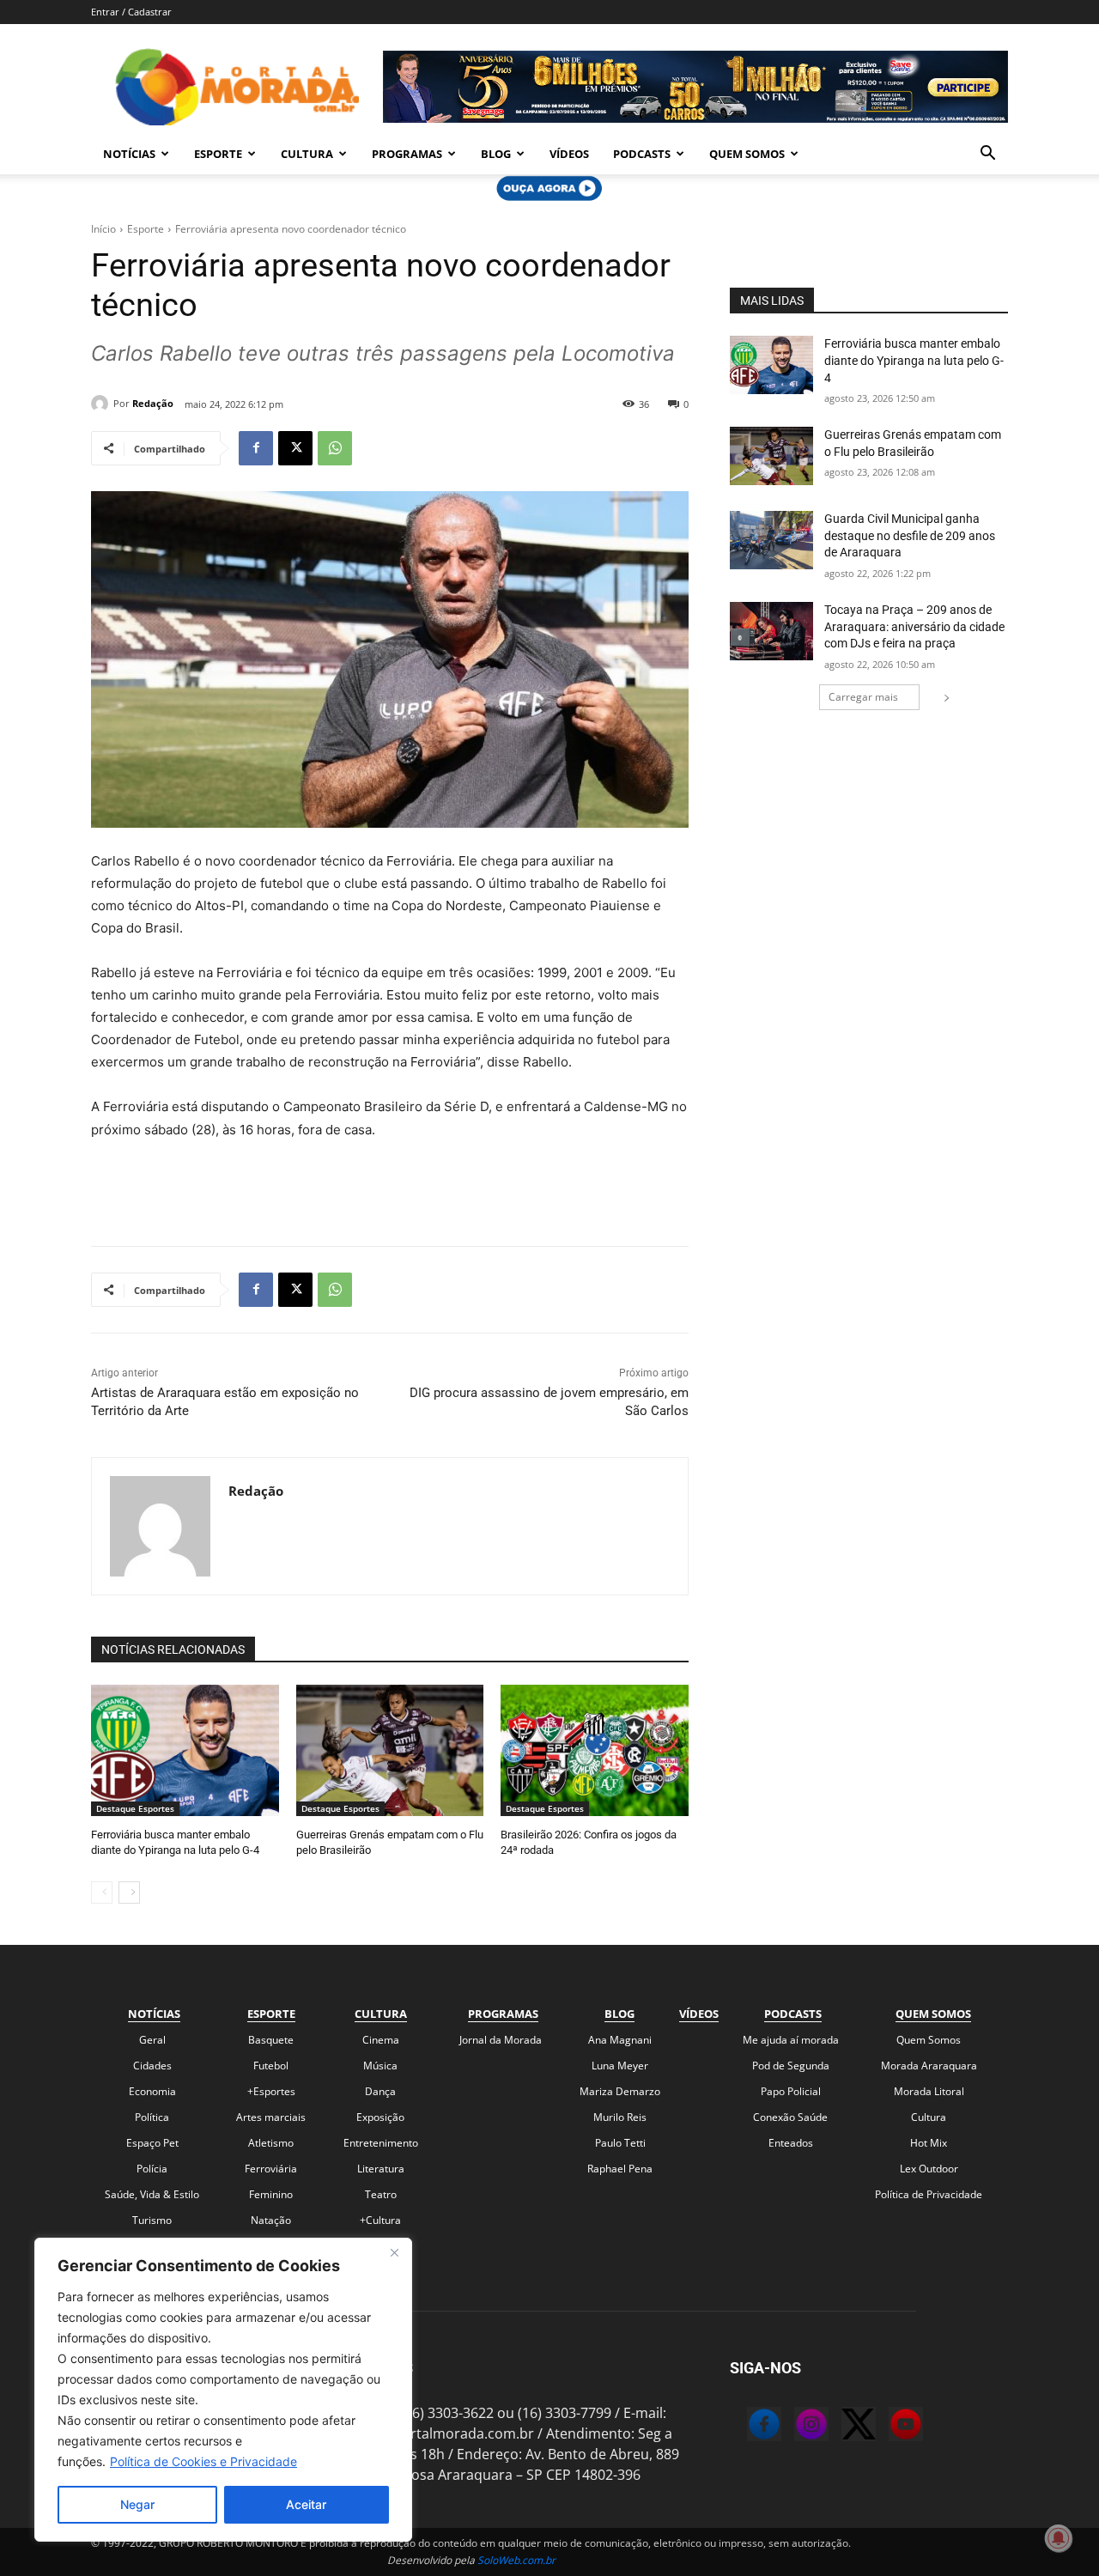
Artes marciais (271, 2117)
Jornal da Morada (501, 2040)
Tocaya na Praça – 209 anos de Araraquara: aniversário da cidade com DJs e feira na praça (914, 626)
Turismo (152, 2220)
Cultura (307, 154)
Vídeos (569, 154)
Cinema (381, 2040)
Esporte (218, 154)
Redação (153, 403)
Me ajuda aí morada (791, 2040)
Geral (152, 2040)
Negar (137, 2504)
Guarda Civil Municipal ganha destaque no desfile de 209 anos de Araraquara (910, 535)
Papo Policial (791, 2091)
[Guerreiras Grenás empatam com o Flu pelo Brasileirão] (390, 1750)
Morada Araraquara (929, 2066)
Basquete (271, 2040)
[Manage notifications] (1059, 2538)
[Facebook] (256, 448)
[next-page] (129, 1893)
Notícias (129, 154)
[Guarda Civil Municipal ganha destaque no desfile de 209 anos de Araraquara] (771, 540)
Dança (380, 2091)
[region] (223, 2390)
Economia (152, 2091)
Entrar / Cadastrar (131, 12)
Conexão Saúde (790, 2117)
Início (103, 229)
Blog (496, 154)
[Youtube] (889, 2427)
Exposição (380, 2117)
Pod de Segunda (791, 2066)
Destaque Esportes (135, 1808)
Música (380, 2066)
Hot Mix (929, 2143)
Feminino (271, 2194)
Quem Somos (747, 154)
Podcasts (642, 154)
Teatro (381, 2194)
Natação (271, 2220)
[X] (295, 448)
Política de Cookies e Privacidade (203, 2461)
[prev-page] (102, 1893)
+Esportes (271, 2091)
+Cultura (380, 2220)
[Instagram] (794, 2427)
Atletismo (271, 2143)
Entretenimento (381, 2143)
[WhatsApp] (335, 448)
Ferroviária (271, 2169)
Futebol (271, 2066)
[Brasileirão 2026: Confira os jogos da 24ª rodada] (595, 1750)
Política (152, 2117)
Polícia (152, 2169)
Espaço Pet (152, 2143)
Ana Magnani (620, 2040)
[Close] (394, 2252)
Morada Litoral (929, 2091)
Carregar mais (863, 697)
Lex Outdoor (929, 2169)
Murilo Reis (620, 2117)
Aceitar (306, 2504)
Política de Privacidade (929, 2194)
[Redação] (102, 404)
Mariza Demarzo (620, 2091)
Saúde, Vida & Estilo (152, 2194)
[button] (987, 155)
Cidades (152, 2066)
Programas (407, 154)
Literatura (381, 2169)
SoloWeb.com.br (516, 2560)
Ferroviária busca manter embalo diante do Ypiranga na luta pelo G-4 (914, 360)
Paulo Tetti (620, 2143)
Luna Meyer (620, 2066)
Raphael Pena (620, 2169)
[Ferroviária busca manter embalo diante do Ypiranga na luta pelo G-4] (185, 1750)
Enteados (791, 2143)
